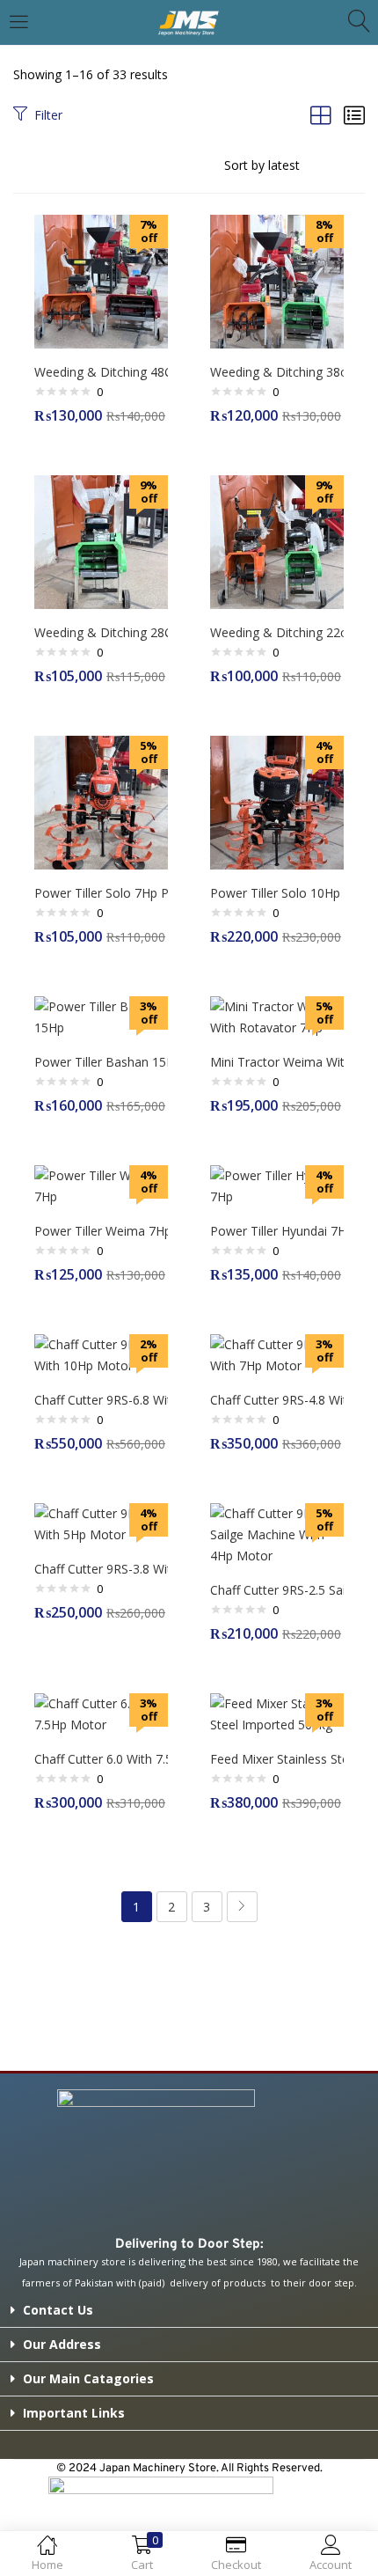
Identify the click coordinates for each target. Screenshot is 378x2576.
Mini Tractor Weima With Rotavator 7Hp (277, 1062)
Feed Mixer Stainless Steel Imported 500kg (277, 1759)
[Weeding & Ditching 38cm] (277, 280)
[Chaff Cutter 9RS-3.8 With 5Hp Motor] (101, 1523)
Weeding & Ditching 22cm (277, 632)
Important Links (74, 2413)
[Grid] (321, 115)
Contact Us (58, 2310)
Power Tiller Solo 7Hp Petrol (101, 893)
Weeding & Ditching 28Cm (101, 632)
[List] (354, 115)
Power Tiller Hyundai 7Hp (277, 1231)
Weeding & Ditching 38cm (277, 372)
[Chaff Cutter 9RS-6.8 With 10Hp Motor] (101, 1354)
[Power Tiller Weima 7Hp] (101, 1185)
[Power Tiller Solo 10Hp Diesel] (277, 801)
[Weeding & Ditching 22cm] (277, 541)
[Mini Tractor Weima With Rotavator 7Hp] (277, 1016)
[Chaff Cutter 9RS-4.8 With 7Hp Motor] (277, 1354)
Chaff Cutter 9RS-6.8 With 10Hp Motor (101, 1400)
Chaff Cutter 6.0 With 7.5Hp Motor (101, 1759)
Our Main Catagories (88, 2378)
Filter (48, 115)
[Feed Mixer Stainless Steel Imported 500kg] (277, 1713)
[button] (189, 2311)
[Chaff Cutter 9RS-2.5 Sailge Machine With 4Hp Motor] (277, 1534)
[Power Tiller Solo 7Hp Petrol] (101, 801)
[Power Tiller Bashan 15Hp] (101, 1016)
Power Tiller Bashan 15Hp (101, 1062)
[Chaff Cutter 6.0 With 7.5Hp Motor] (101, 1713)
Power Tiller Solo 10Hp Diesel (277, 893)
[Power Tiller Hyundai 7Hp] (277, 1185)
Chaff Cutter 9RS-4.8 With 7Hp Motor (277, 1400)
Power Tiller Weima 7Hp (101, 1231)
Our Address (62, 2344)
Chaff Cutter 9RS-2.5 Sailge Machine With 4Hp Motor (277, 1590)
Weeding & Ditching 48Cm (101, 372)
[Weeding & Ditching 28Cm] (101, 541)
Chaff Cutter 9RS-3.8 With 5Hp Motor (101, 1569)
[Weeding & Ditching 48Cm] (101, 280)
